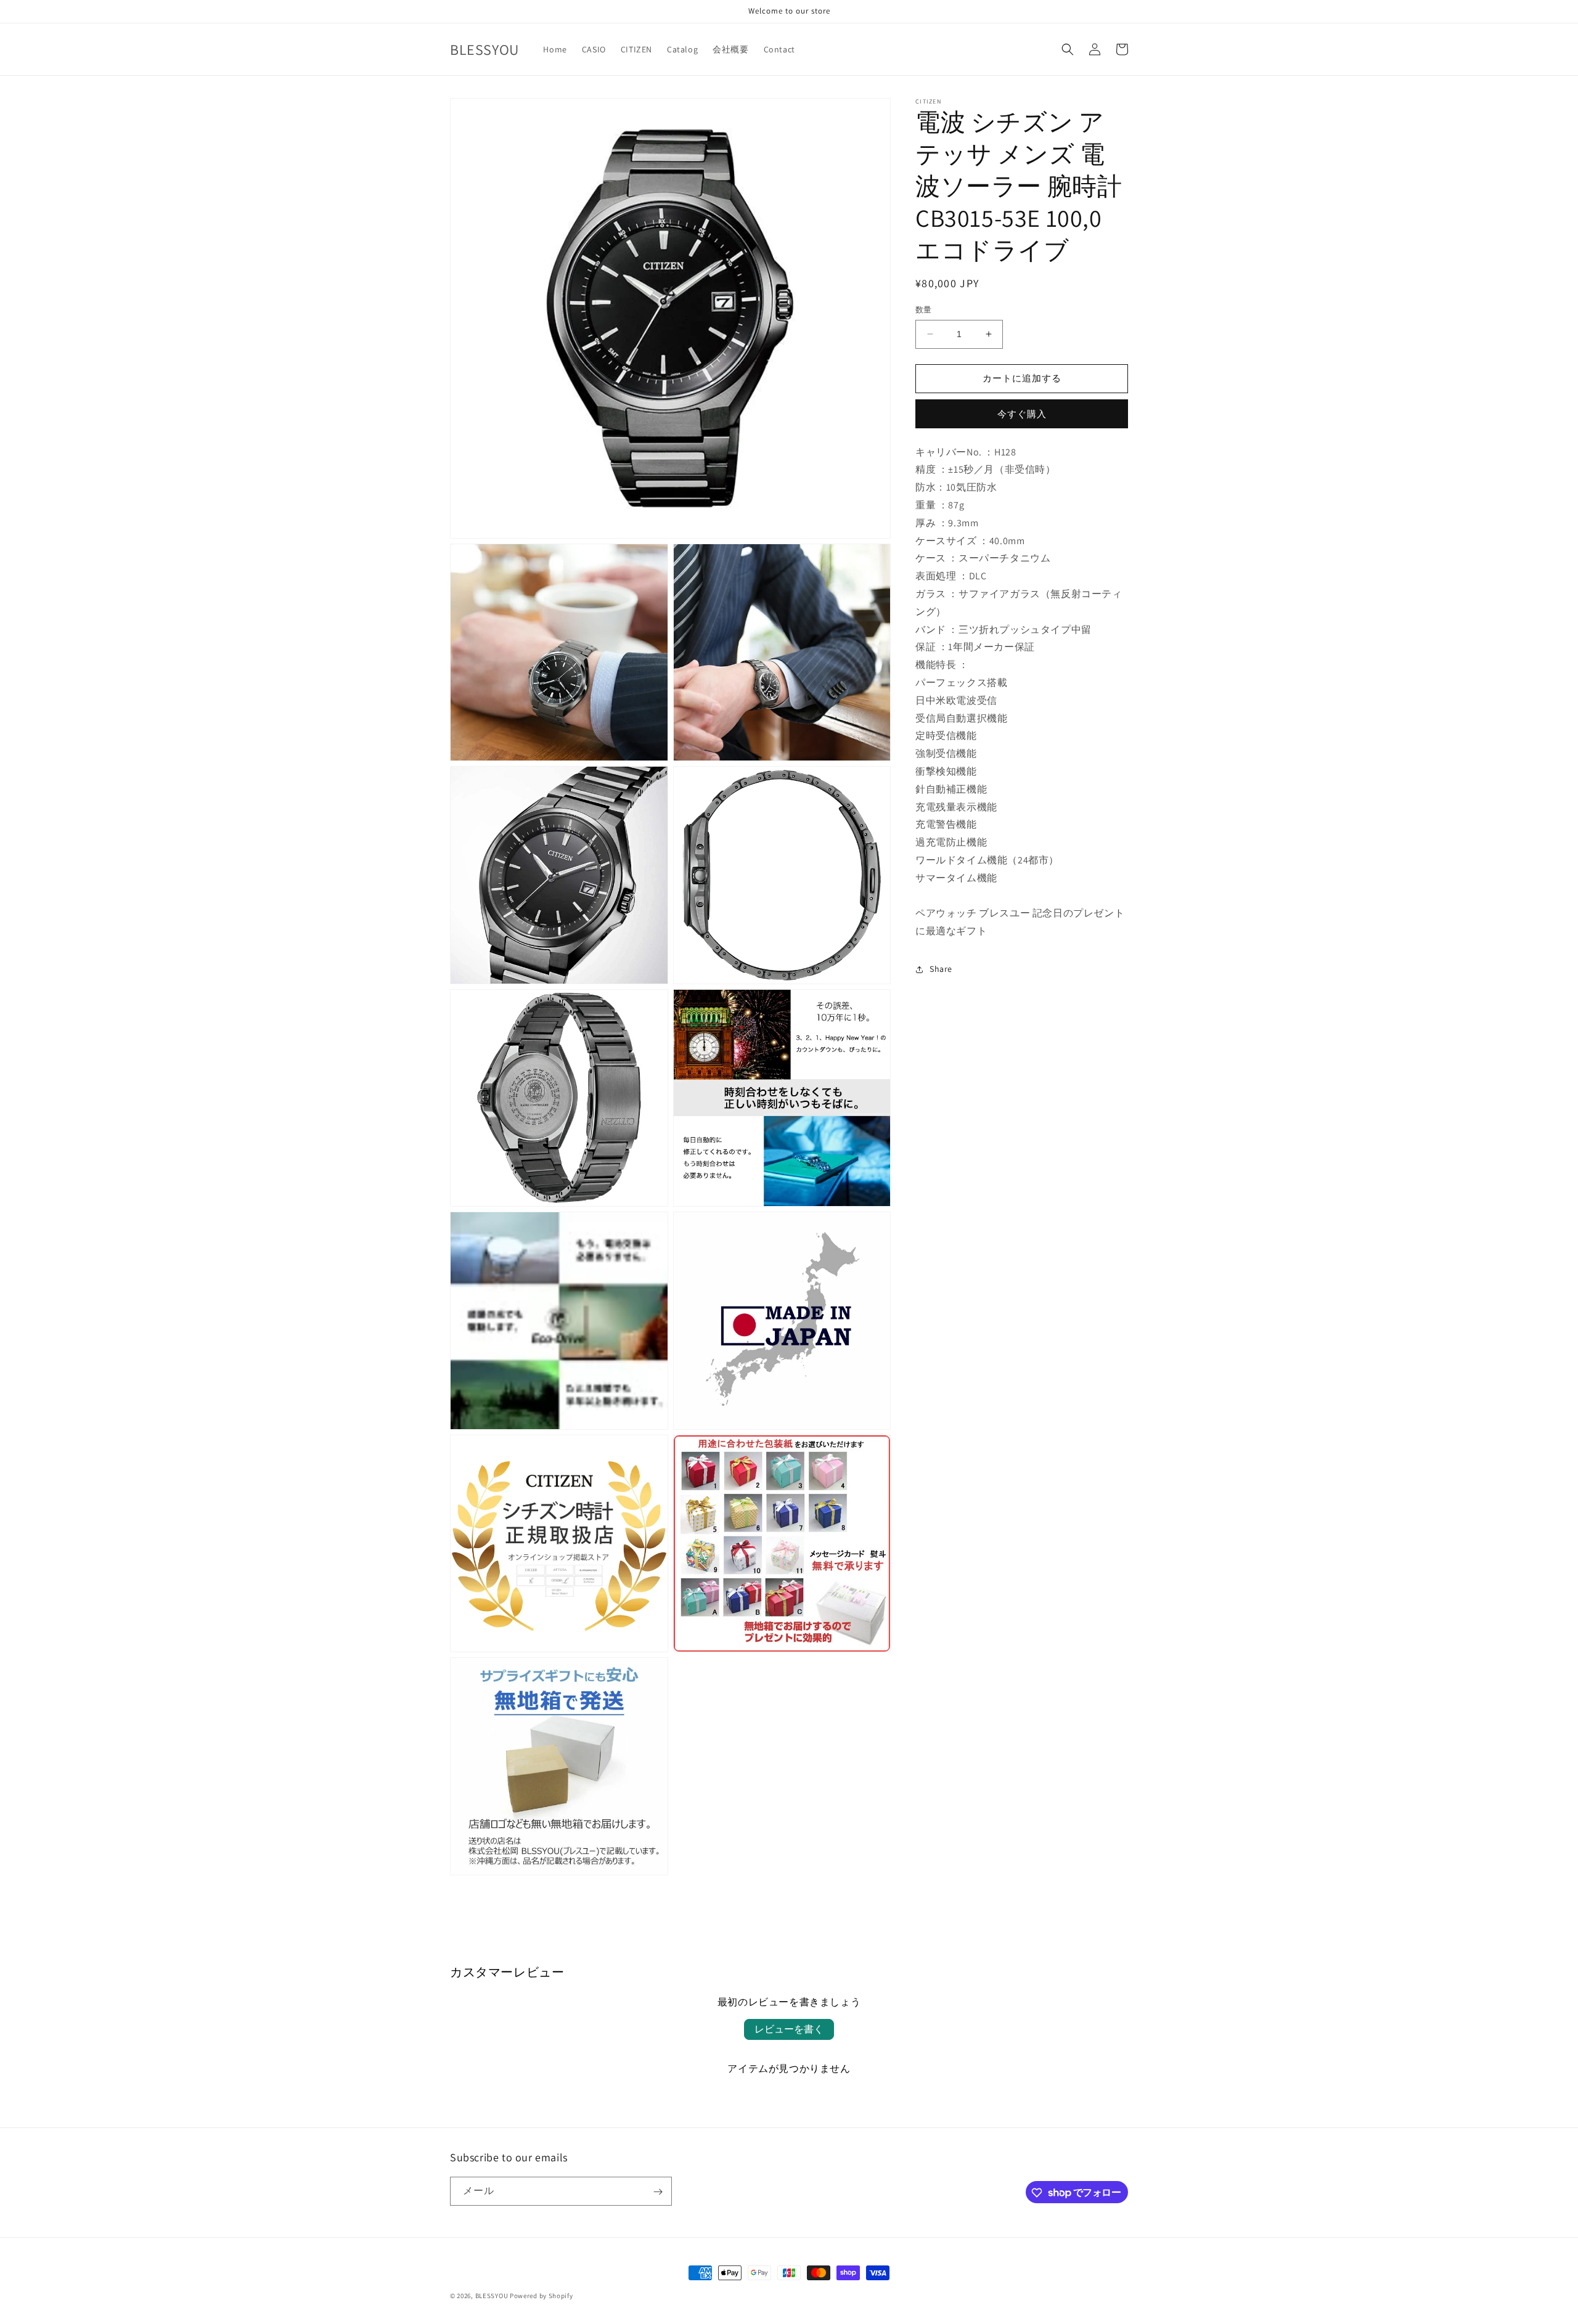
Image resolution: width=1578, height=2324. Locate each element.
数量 (924, 310)
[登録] (658, 2192)
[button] (1068, 49)
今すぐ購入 (1022, 413)
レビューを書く (789, 2029)
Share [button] (941, 969)
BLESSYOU (492, 2296)
